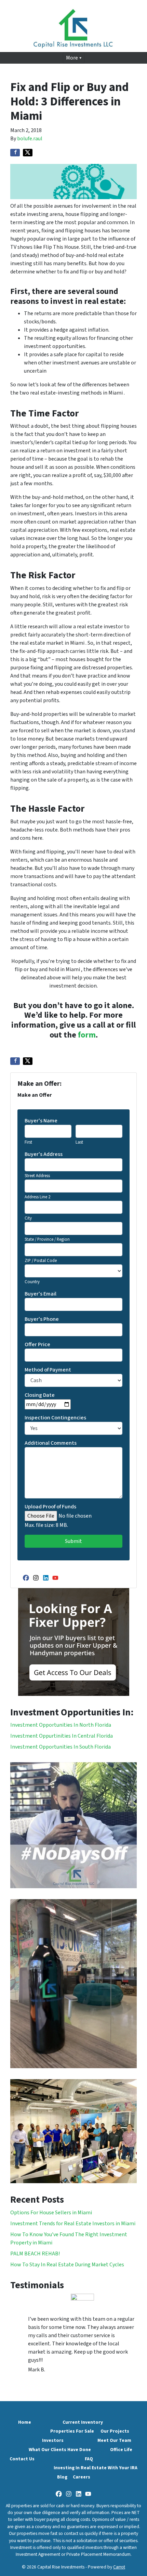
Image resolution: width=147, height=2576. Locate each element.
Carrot (119, 2567)
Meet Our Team (114, 2440)
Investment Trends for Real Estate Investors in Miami (73, 2224)
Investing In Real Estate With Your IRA (96, 2468)
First (28, 1142)
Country (32, 1282)
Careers (82, 2477)
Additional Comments (51, 1443)
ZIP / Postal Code (41, 1261)
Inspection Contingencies (55, 1418)
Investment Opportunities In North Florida (61, 1725)
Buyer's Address (44, 1154)
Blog (62, 2477)
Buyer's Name (41, 1121)
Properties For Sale (72, 2431)
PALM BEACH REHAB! (35, 2254)
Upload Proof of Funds (50, 1507)
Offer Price (37, 1344)
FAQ (89, 2459)
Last (79, 1142)
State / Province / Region (47, 1239)
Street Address (37, 1176)
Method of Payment (48, 1370)
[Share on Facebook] (15, 153)
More (72, 58)
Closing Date (40, 1395)
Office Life (121, 2450)
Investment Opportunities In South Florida (61, 1747)
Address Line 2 (37, 1197)
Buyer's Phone (42, 1319)
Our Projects (115, 2431)
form (87, 1035)
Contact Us (22, 2459)
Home (25, 2422)
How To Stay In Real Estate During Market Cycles (67, 2265)
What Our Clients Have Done (60, 2450)
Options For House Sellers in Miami (51, 2213)
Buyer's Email (41, 1294)
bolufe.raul (30, 139)
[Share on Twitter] (28, 153)
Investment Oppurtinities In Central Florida (62, 1736)
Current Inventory (83, 2422)
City (28, 1218)
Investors (53, 2440)
